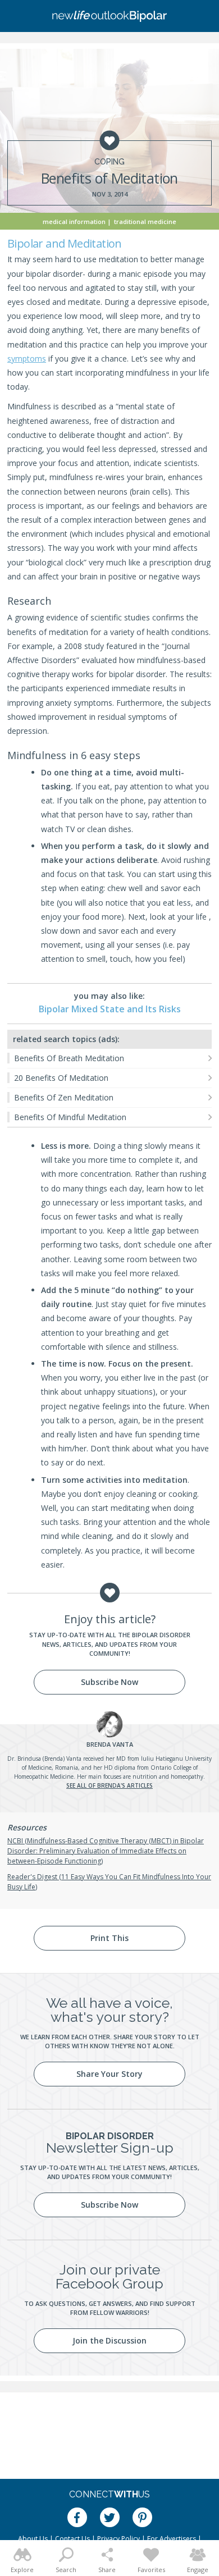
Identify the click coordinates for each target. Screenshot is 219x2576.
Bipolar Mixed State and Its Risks (110, 1009)
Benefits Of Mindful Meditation (70, 1117)
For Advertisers (172, 2539)
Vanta (110, 1744)
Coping (109, 162)
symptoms (27, 358)
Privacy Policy (118, 2539)
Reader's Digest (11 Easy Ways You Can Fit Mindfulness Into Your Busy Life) (109, 1882)
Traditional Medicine (145, 221)
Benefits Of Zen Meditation (64, 1097)
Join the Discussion (109, 2340)
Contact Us (72, 2539)
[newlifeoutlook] (109, 16)
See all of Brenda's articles (109, 1785)
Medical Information (74, 221)
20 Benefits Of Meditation (61, 1078)
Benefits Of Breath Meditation (69, 1058)
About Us (33, 2539)
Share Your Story (109, 2074)
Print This (109, 1938)
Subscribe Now (109, 1682)
